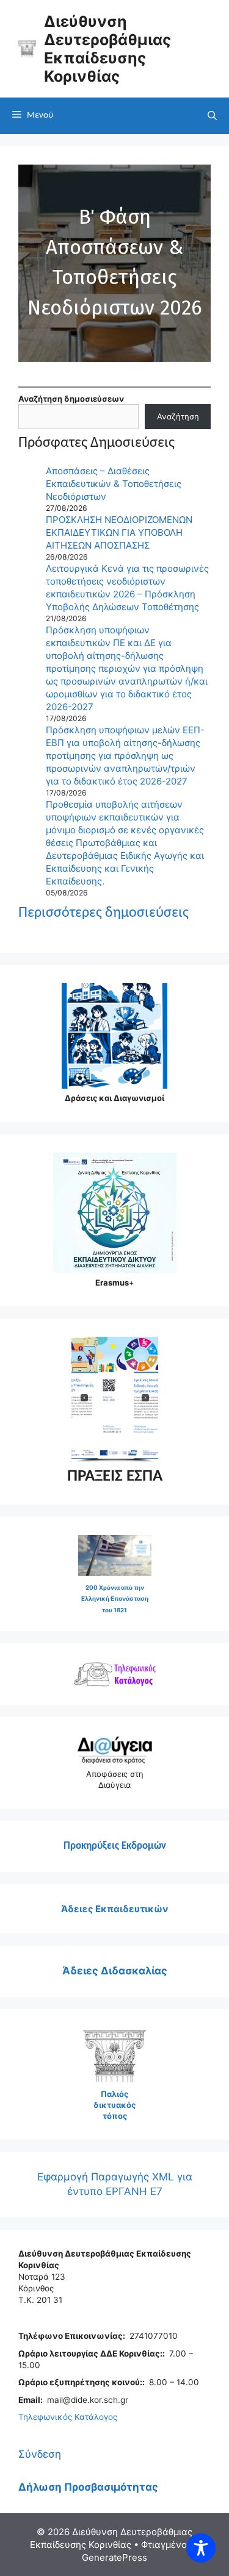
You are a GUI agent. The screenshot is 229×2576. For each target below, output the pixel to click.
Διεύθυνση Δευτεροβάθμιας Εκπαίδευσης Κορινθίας (107, 49)
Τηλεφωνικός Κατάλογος (68, 2417)
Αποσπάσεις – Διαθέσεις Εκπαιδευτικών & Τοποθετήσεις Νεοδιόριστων (114, 484)
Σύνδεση (40, 2454)
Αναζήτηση (178, 416)
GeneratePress (114, 2557)
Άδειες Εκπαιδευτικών (115, 1909)
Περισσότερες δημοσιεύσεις (104, 913)
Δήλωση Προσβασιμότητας (88, 2487)
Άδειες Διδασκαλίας (115, 1971)
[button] (114, 263)
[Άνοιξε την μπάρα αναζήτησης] (212, 116)
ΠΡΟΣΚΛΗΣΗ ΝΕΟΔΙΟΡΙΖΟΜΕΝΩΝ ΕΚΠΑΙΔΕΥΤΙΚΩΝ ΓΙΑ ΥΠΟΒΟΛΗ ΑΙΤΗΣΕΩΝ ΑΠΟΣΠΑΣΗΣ (119, 532)
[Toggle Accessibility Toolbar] (201, 2548)
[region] (115, 1400)
